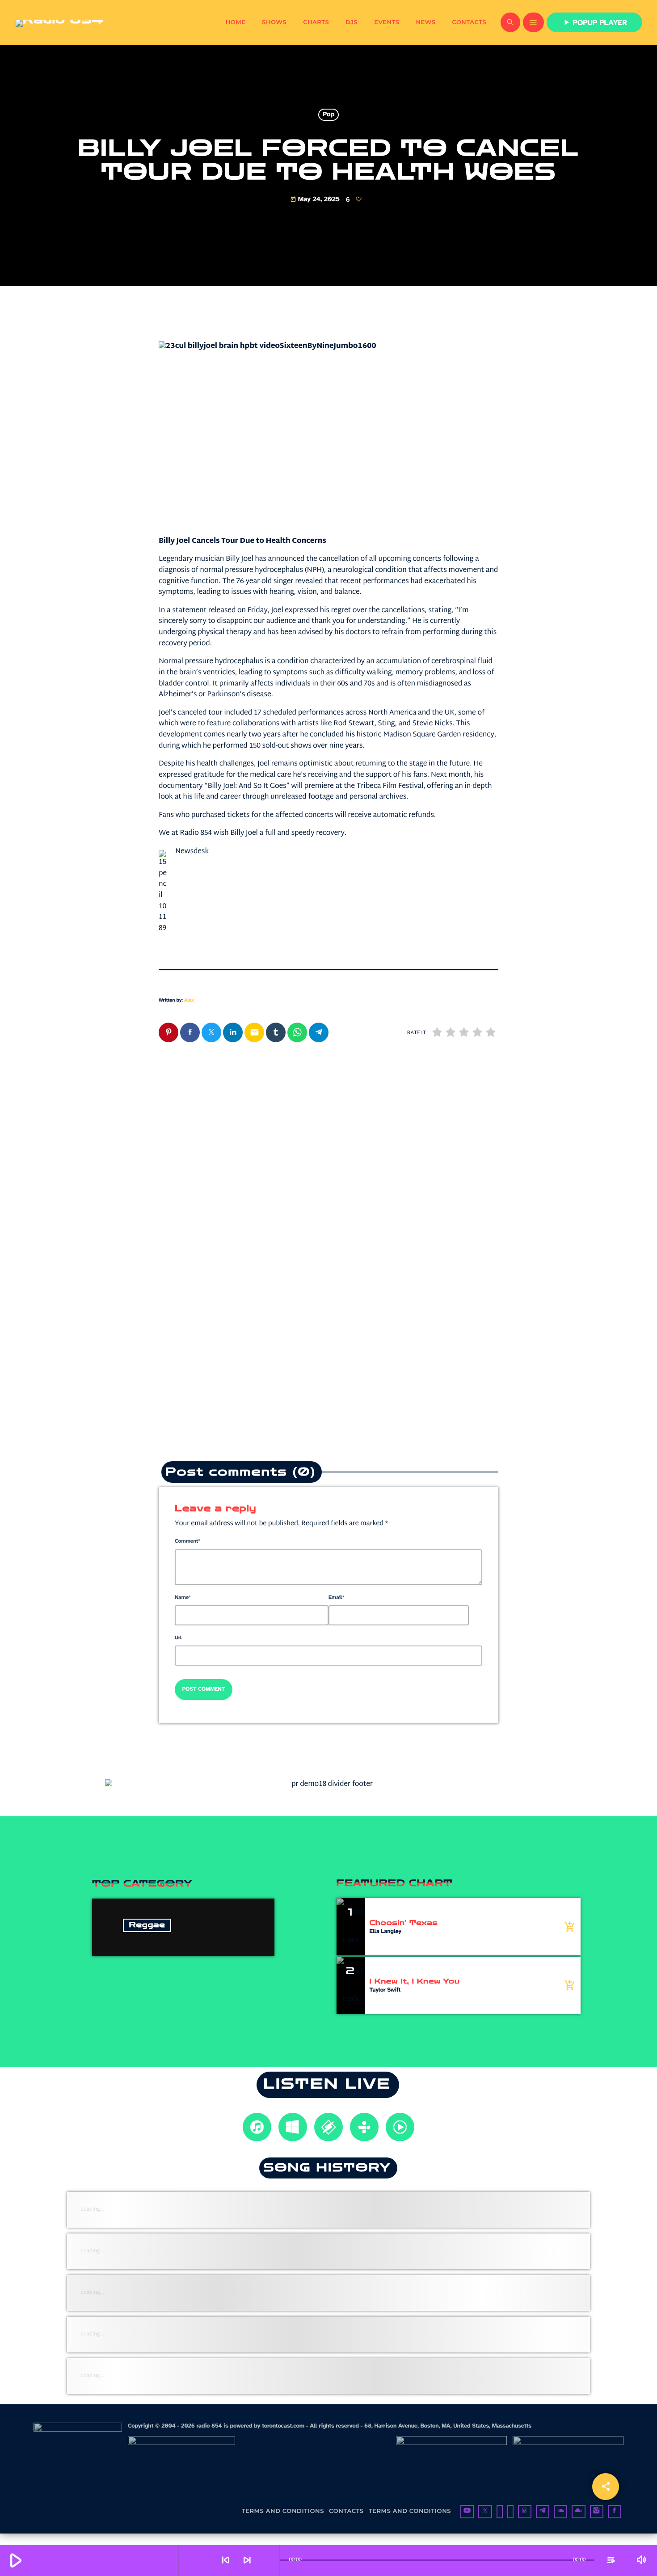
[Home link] (59, 22)
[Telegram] (543, 2512)
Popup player (594, 23)
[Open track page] (270, 2560)
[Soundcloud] (560, 2512)
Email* (336, 1598)
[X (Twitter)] (485, 2512)
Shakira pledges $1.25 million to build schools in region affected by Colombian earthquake (240, 1286)
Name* (183, 1598)
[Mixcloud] (578, 2512)
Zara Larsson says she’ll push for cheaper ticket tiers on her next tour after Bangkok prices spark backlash (414, 1292)
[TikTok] (510, 2512)
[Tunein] (500, 2512)
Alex (189, 1000)
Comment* (187, 1541)
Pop (328, 115)
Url (178, 1638)
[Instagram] (597, 2512)
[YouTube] (467, 2512)
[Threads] (525, 2512)
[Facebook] (615, 2512)
